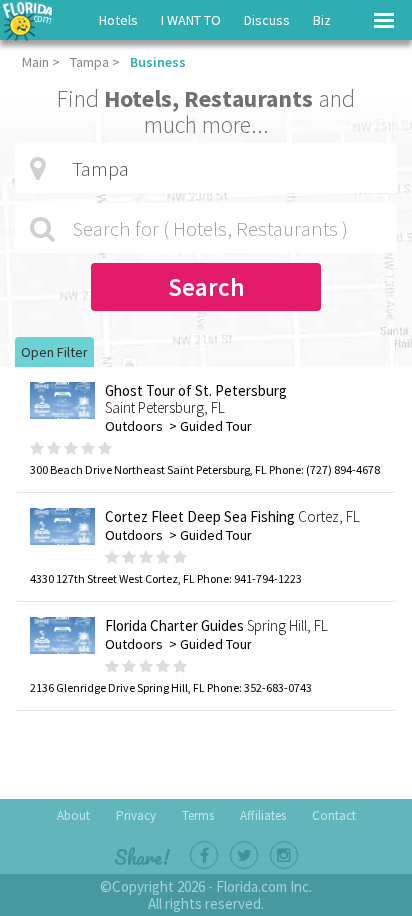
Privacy (136, 815)
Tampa (89, 62)
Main (35, 62)
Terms (198, 815)
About (73, 815)
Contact (334, 815)
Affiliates (263, 815)
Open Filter (54, 352)
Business (158, 62)
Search (206, 287)
